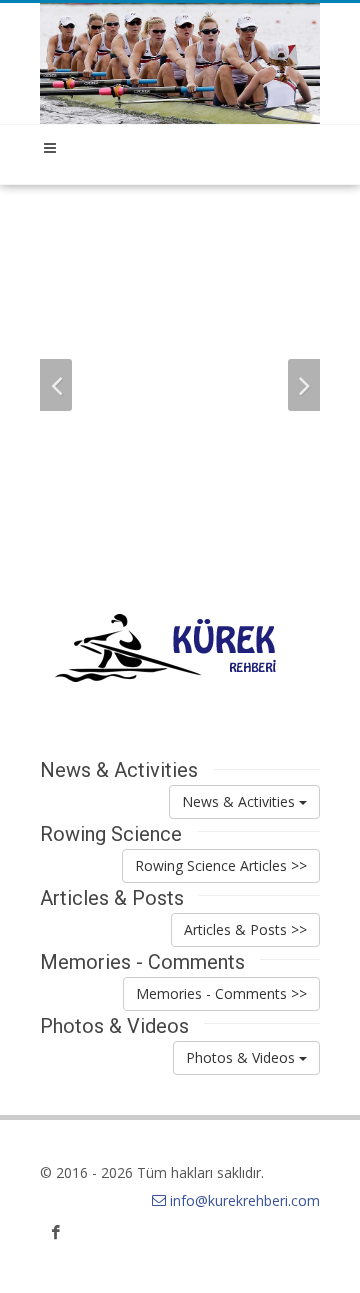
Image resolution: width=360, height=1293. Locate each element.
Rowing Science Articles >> (221, 865)
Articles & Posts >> (245, 929)
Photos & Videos (242, 1057)
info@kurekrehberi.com (245, 1200)
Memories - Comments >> (221, 993)
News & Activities (240, 801)
